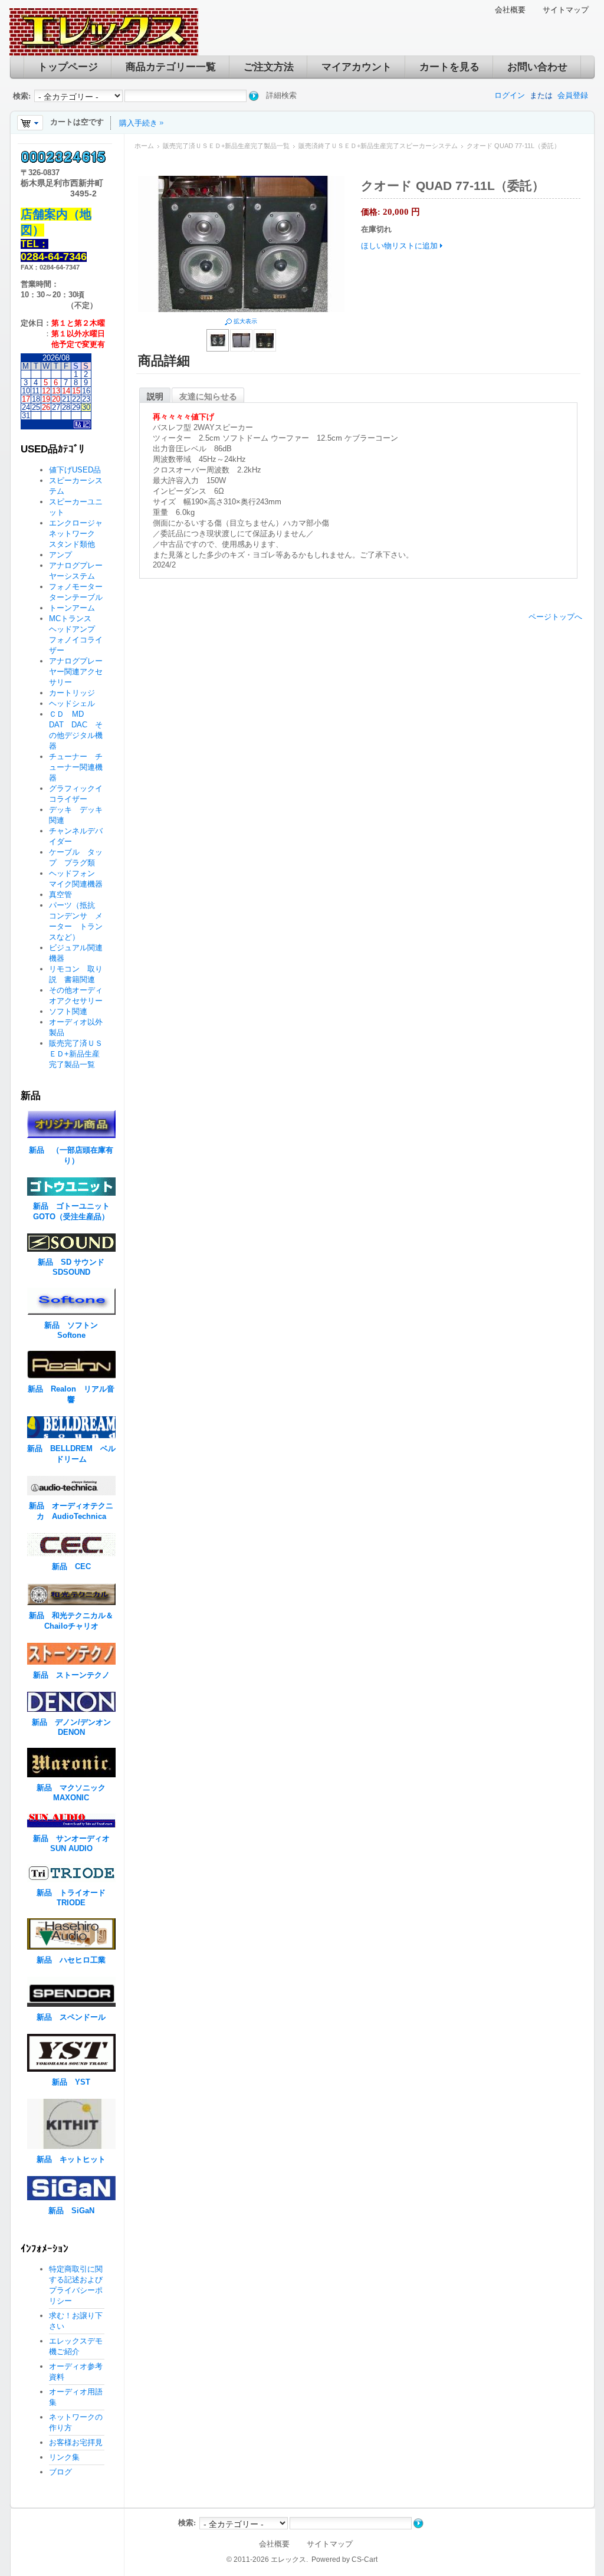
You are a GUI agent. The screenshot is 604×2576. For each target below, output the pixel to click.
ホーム (144, 146)
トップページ (68, 67)
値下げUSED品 (75, 470)
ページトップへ (555, 617)
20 (56, 399)
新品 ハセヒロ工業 (71, 1960)
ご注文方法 (269, 67)
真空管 (60, 895)
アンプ (60, 555)
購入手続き (138, 123)
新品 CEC (75, 1566)
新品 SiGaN (71, 2211)
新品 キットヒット (71, 2159)
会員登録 (573, 95)
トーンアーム (72, 608)
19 (46, 399)
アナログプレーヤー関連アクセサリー (76, 672)
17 (26, 399)
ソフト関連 (68, 1011)
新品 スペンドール (71, 2017)
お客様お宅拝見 (76, 2442)
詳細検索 (281, 95)
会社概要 (510, 10)
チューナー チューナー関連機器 (76, 767)
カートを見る (449, 67)
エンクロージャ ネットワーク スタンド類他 (80, 534)
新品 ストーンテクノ (71, 1675)
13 (56, 391)
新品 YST (71, 2082)
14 (66, 391)
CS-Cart (365, 2559)
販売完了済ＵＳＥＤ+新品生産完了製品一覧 (226, 146)
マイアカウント (357, 67)
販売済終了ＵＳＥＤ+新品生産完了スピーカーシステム (378, 146)
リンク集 (64, 2457)
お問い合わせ (537, 67)
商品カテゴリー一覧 (171, 67)
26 (46, 407)
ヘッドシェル (72, 703)
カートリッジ (76, 693)
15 (76, 391)
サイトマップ (566, 10)
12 (46, 391)
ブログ (60, 2472)
